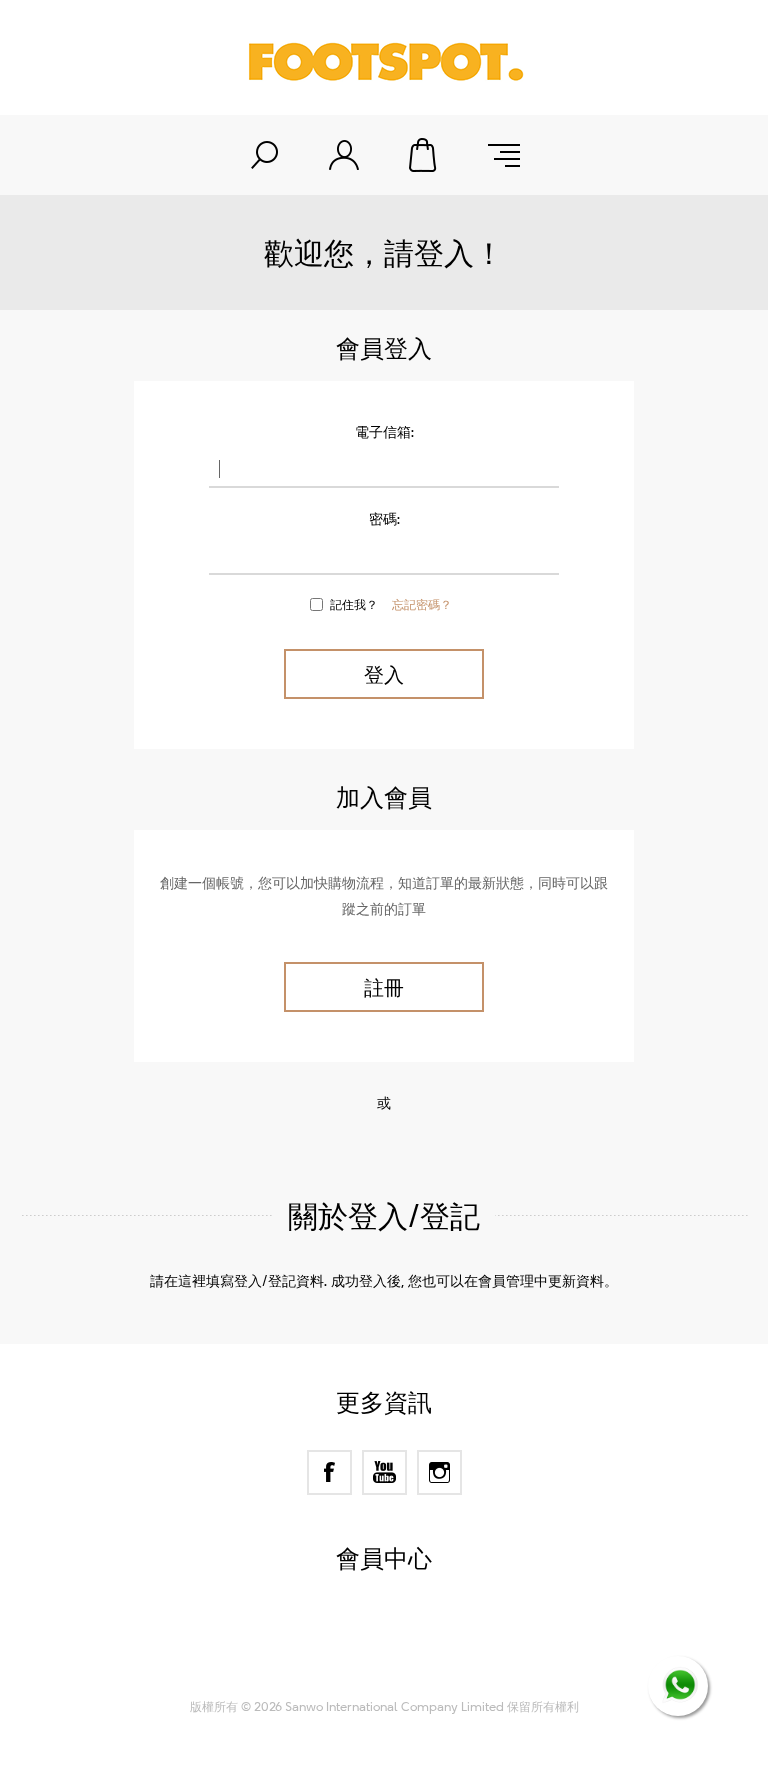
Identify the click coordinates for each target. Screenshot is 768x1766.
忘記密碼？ (422, 604)
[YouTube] (384, 1472)
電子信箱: (384, 431)
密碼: (384, 518)
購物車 (424, 155)
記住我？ (354, 604)
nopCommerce (419, 1636)
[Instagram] (439, 1472)
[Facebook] (329, 1472)
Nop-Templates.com (422, 1661)
